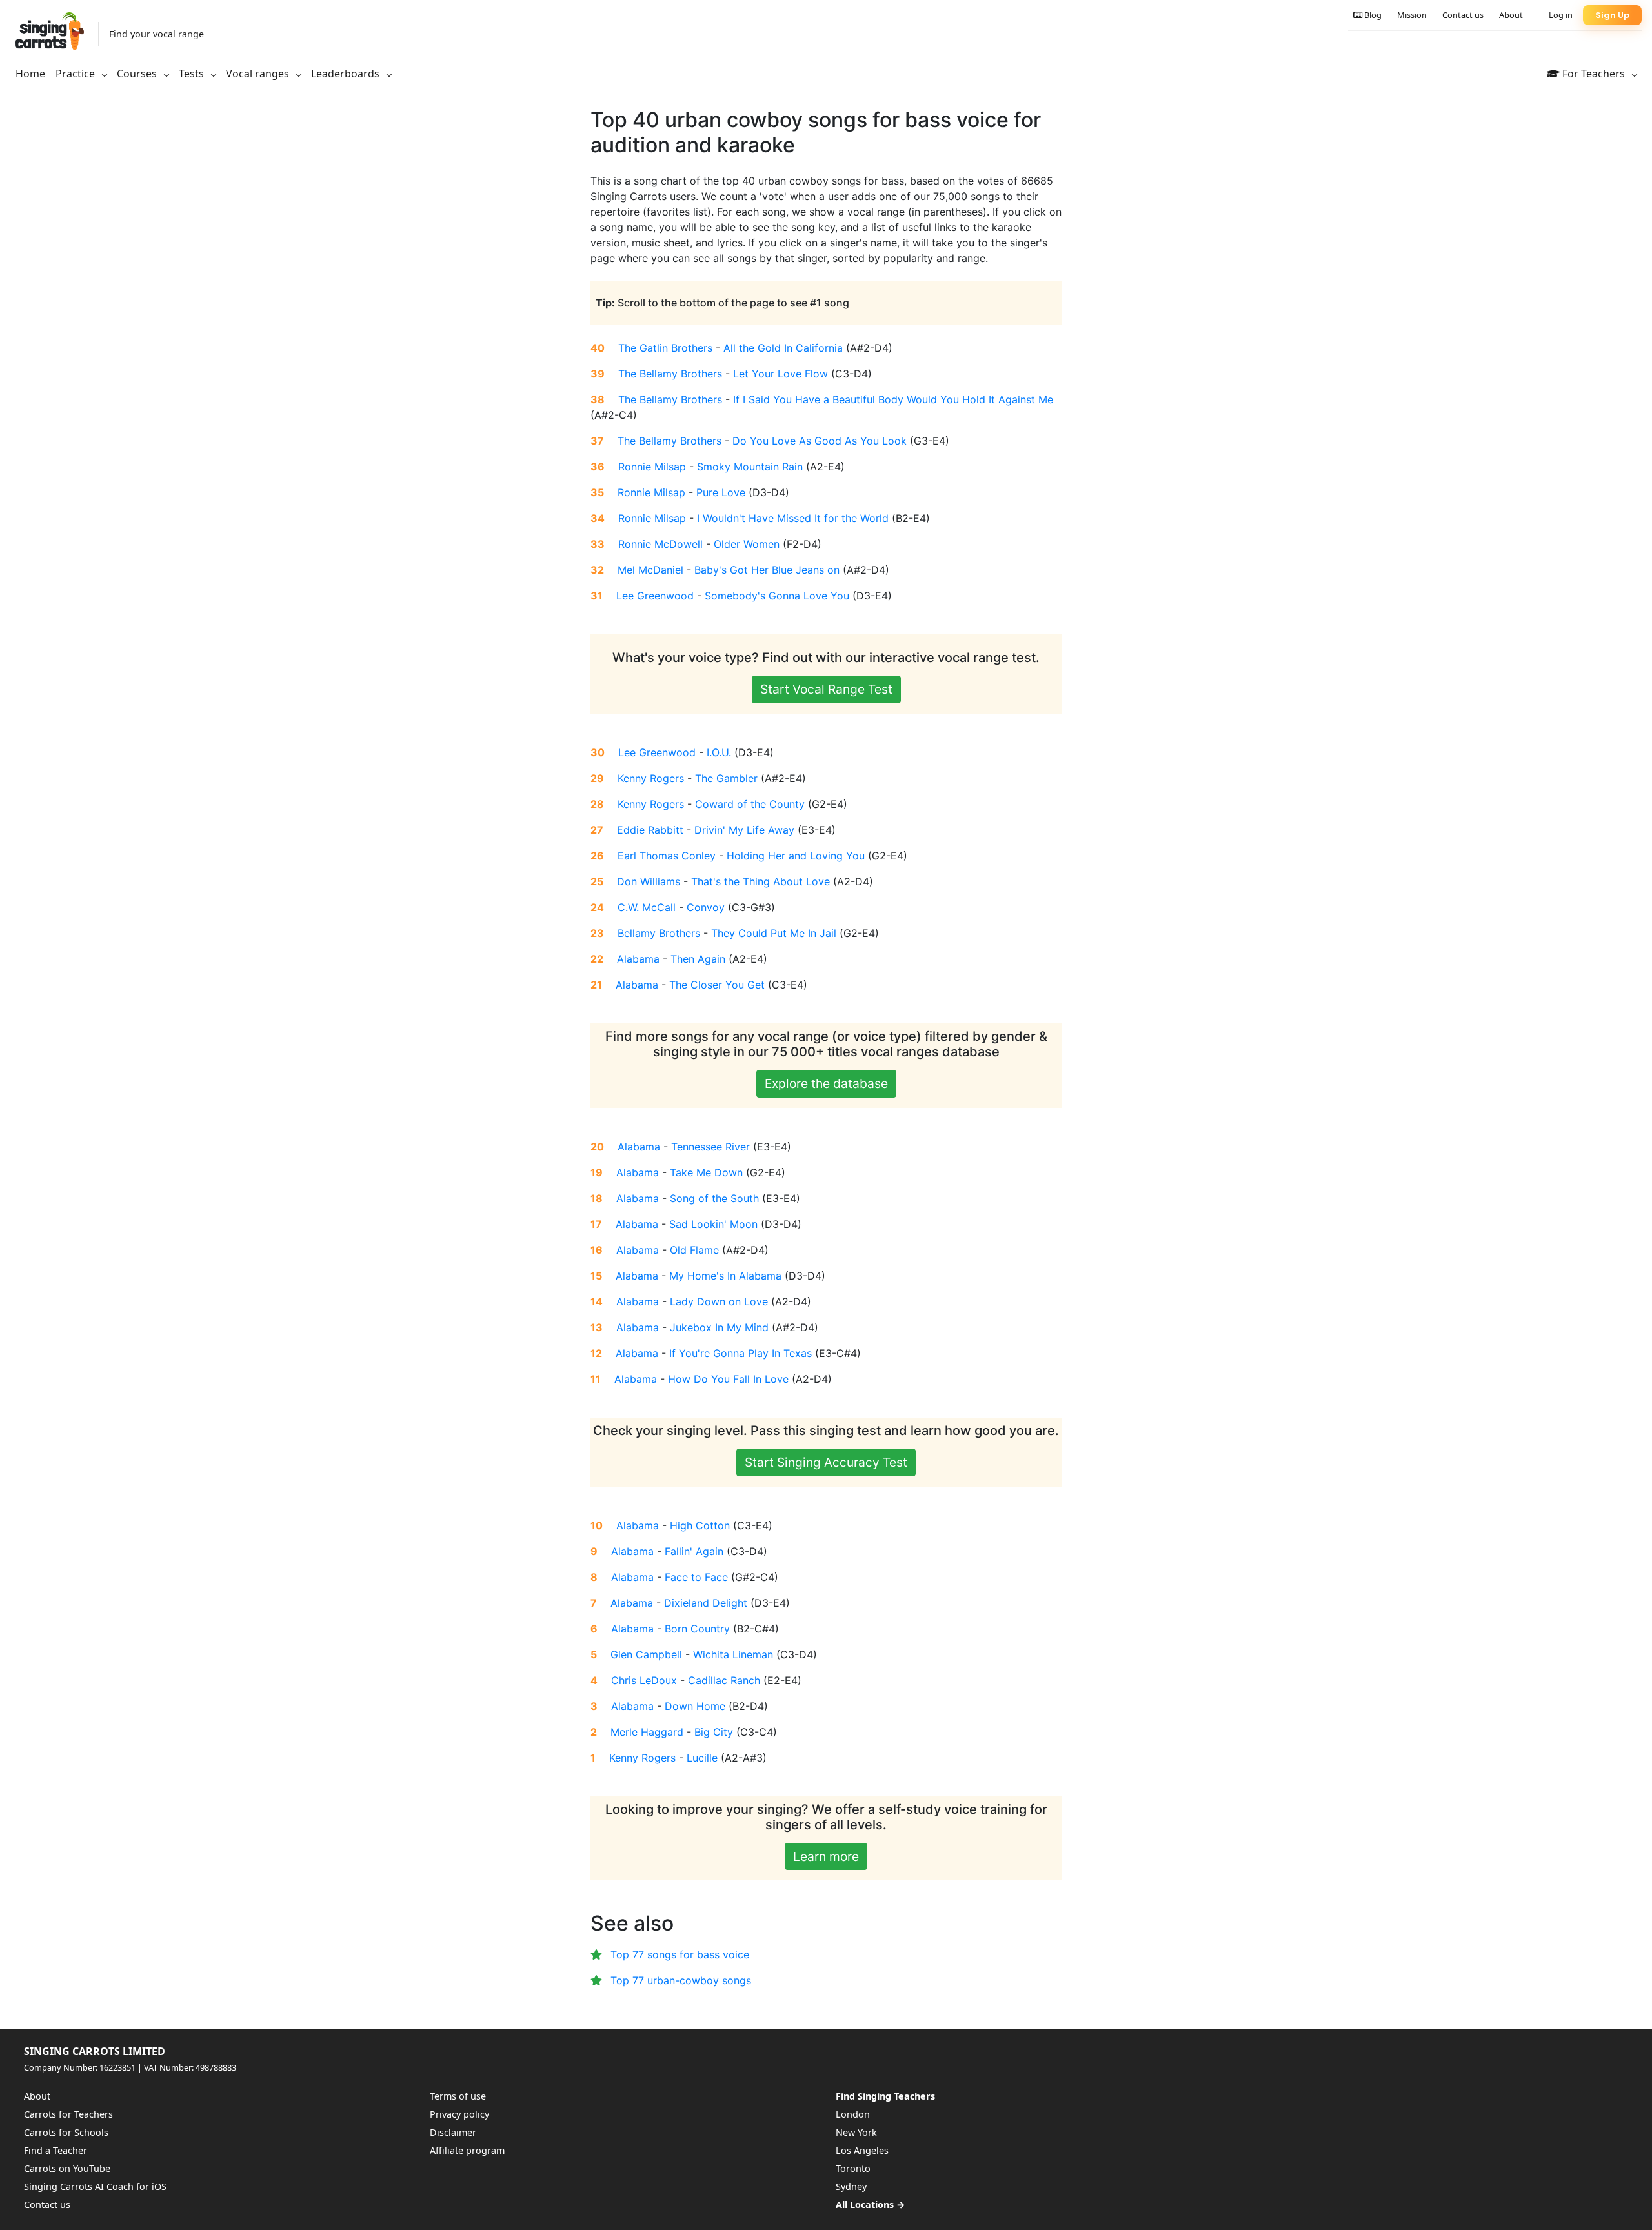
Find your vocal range (156, 34)
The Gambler (726, 778)
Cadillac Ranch (724, 1680)
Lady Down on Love (719, 1301)
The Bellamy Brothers (670, 374)
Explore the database (826, 1083)
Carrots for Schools (66, 2132)
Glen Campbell (646, 1654)
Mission (1412, 15)
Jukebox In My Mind (719, 1327)
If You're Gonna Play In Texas (740, 1353)
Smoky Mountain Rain (750, 467)
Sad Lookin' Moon (713, 1224)
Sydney (851, 2186)
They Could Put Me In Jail (774, 933)
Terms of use (458, 2096)
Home (30, 74)
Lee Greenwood (655, 596)
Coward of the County (750, 804)
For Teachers (1594, 74)
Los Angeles (862, 2150)
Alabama (638, 959)
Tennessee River (710, 1147)
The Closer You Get (717, 985)
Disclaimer (453, 2132)
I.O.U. (719, 752)
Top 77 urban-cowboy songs (681, 1980)
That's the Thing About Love (761, 881)
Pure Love (721, 492)
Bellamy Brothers (659, 933)
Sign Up (1612, 15)
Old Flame (694, 1250)
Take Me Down (706, 1172)
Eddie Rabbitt (650, 830)
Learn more (826, 1856)
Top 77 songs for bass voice (680, 1954)
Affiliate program (467, 2150)
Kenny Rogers (651, 778)
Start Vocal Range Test (826, 689)
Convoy (706, 907)
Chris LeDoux (644, 1680)
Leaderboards (347, 74)
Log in (1561, 15)
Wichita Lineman (733, 1654)
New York (856, 2132)
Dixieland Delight (706, 1603)
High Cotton (700, 1525)
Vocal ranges (259, 74)
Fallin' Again (694, 1551)
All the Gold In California (783, 348)
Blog (1372, 15)
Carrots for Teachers (68, 2114)
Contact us (1463, 15)
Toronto (853, 2168)
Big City (714, 1732)
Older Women (747, 544)
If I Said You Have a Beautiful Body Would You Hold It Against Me (893, 399)
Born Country (697, 1629)
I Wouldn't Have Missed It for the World (793, 518)
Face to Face (696, 1577)
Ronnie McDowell (660, 544)
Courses (138, 74)
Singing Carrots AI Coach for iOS (95, 2186)
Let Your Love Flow (781, 374)
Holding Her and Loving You (796, 856)
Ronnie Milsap (652, 467)
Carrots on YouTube (67, 2168)
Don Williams (649, 881)
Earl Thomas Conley (667, 856)
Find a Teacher (55, 2150)
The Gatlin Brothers (665, 348)
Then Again (698, 959)
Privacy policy (459, 2114)
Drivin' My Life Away (744, 830)
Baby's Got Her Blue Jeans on (767, 570)
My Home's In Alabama (725, 1276)
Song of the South (714, 1198)
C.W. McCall (647, 907)
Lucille (702, 1758)
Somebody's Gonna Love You (777, 596)
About (1511, 15)
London (853, 2114)
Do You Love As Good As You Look (820, 441)
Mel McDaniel (650, 570)
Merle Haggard (647, 1732)
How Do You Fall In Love (728, 1379)
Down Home (695, 1706)
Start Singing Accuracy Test (826, 1462)
